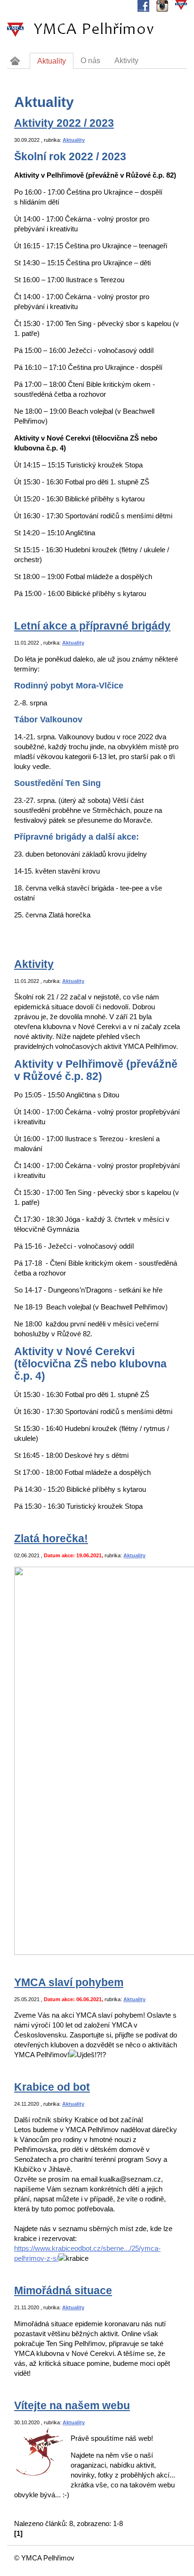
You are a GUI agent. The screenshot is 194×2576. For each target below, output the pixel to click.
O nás (90, 61)
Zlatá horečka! (51, 1539)
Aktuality (74, 140)
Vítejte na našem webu (72, 2406)
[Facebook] (143, 6)
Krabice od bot (52, 2087)
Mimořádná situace (63, 2291)
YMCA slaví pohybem (69, 1983)
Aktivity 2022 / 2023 (64, 123)
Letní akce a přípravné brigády (92, 626)
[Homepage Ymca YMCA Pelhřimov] (15, 61)
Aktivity (34, 964)
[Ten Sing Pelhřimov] (162, 6)
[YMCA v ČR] (181, 6)
